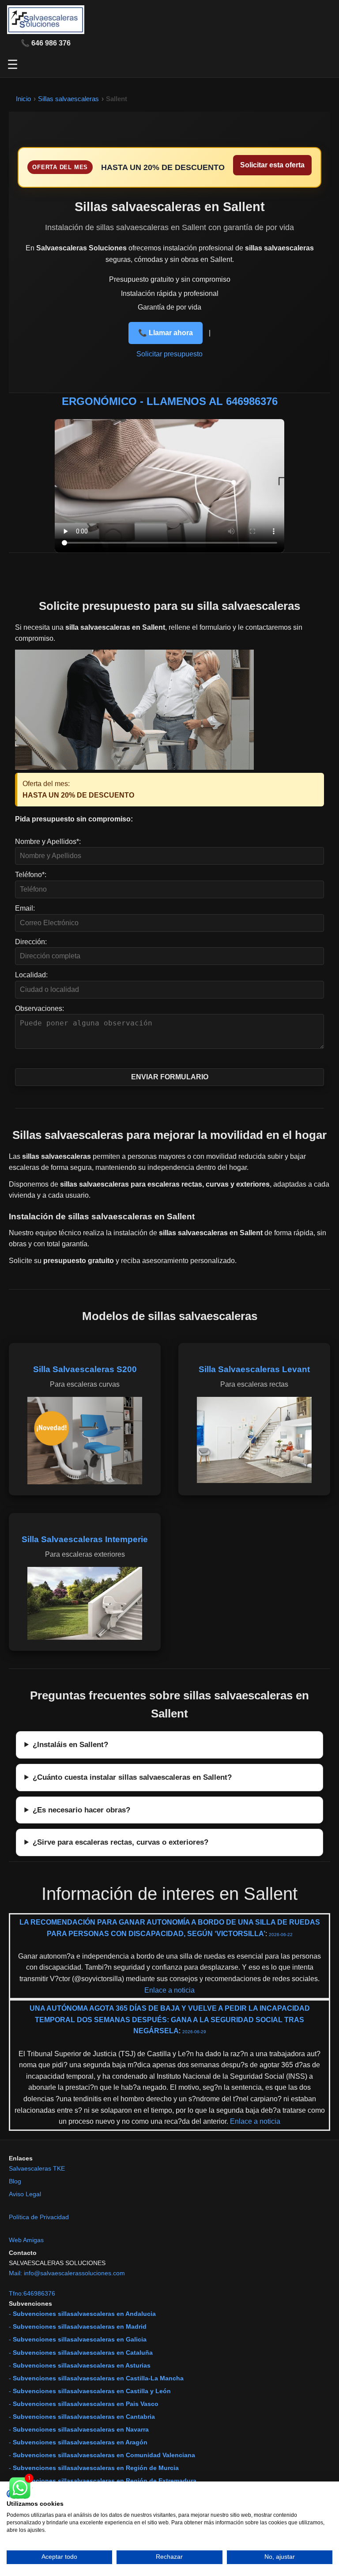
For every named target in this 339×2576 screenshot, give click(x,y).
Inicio (23, 99)
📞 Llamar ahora (166, 333)
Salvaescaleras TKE (37, 2168)
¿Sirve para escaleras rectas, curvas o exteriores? (121, 1842)
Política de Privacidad (39, 2217)
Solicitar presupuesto (169, 354)
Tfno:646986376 (32, 2293)
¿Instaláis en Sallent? (70, 1744)
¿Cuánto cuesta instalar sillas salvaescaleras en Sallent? (132, 1777)
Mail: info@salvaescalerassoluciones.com (67, 2273)
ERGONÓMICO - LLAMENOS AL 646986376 (170, 401)
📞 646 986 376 (46, 43)
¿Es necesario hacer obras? (81, 1810)
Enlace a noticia (169, 1990)
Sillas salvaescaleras (68, 99)
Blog (15, 2181)
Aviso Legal (25, 2194)
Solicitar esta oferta (272, 165)
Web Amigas (26, 2240)
